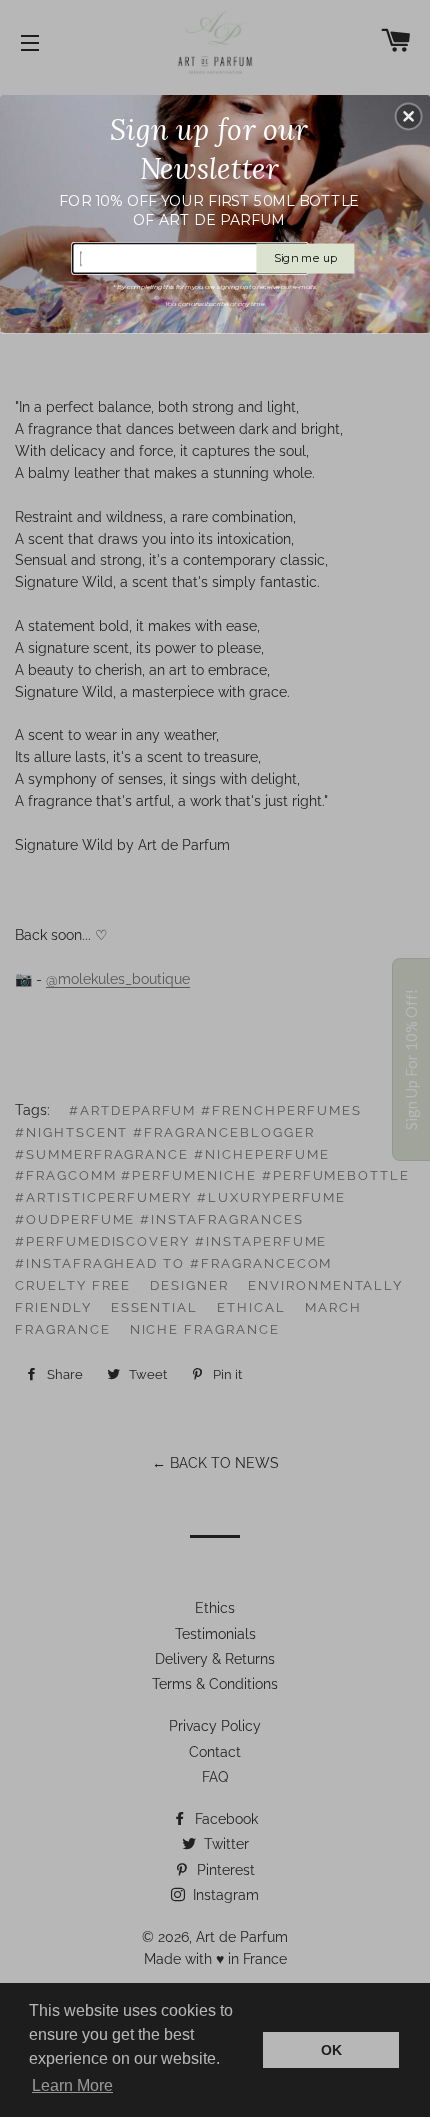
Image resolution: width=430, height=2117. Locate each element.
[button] (409, 116)
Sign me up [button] (305, 257)
